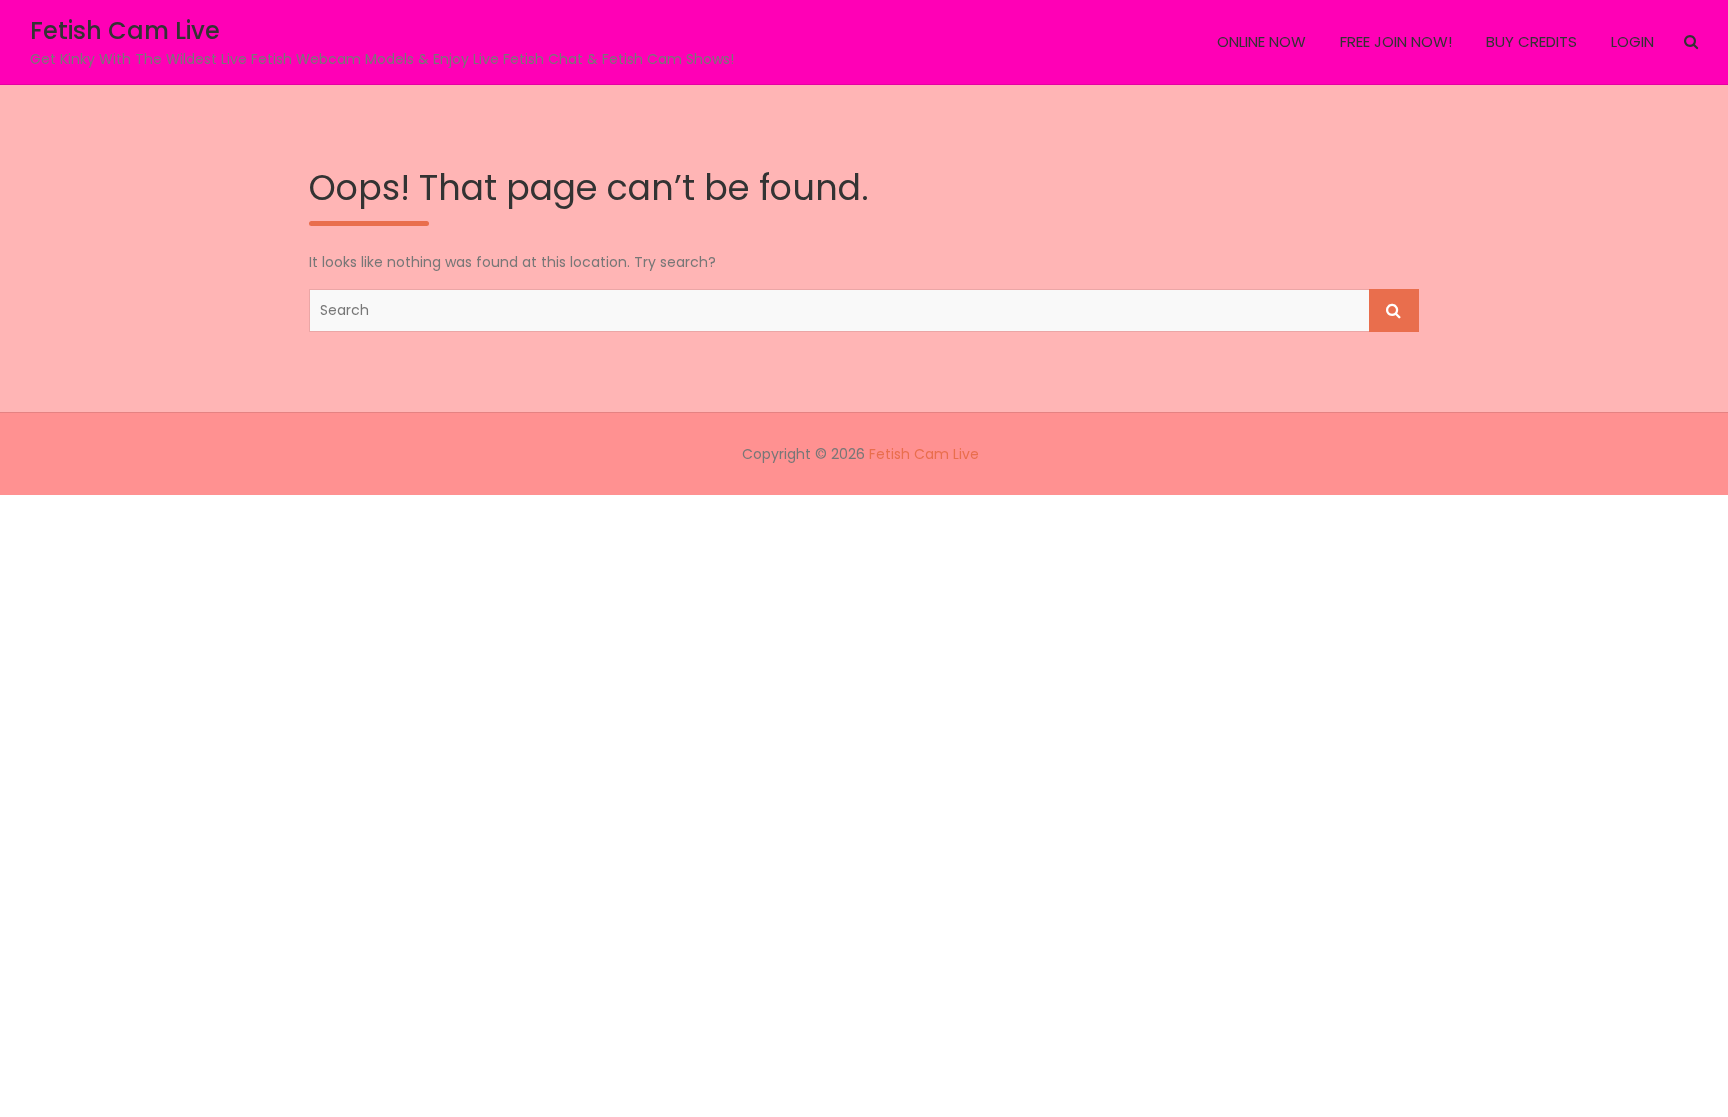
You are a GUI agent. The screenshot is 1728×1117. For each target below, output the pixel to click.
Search (1394, 310)
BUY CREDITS (1531, 41)
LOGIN (1632, 41)
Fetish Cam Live (125, 30)
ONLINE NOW (1261, 41)
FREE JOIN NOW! (1396, 41)
